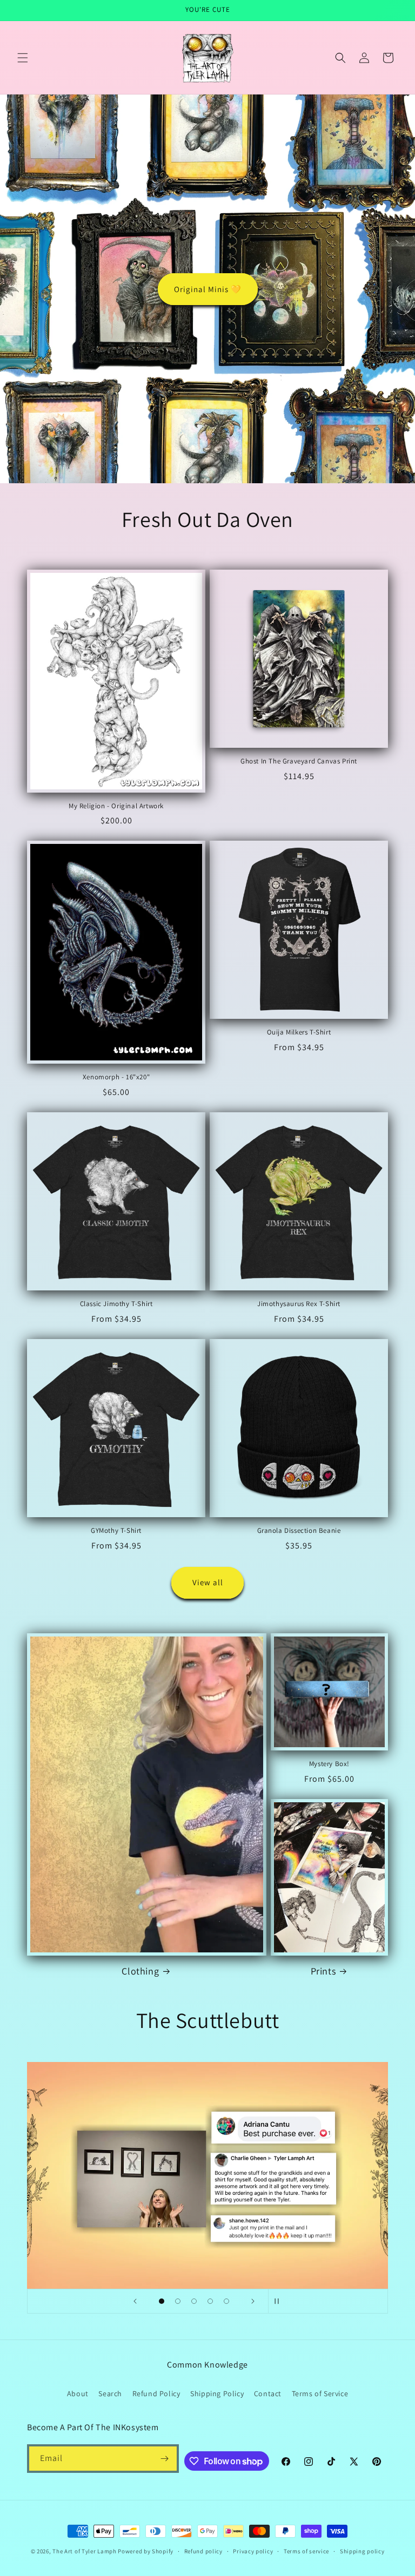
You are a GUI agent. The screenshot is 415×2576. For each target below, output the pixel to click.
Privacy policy (253, 2551)
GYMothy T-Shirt (116, 1531)
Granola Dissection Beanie (299, 1531)
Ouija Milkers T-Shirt (299, 1032)
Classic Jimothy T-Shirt (116, 1304)
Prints (323, 1971)
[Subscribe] (165, 2459)
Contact (268, 2394)
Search (110, 2394)
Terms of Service (320, 2394)
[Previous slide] (135, 2301)
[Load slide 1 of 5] (162, 2301)
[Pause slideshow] (280, 2301)
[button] (23, 58)
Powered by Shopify (146, 2551)
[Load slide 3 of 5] (194, 2301)
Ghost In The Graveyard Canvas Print (299, 761)
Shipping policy (362, 2551)
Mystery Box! (329, 1764)
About (78, 2394)
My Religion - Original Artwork (116, 806)
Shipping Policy (217, 2394)
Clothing (140, 1971)
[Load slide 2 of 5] (178, 2301)
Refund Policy (156, 2394)
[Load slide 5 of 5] (226, 2301)
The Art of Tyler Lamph (84, 2551)
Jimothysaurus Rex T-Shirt (299, 1304)
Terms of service (306, 2551)
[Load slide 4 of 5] (210, 2301)
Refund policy (203, 2551)
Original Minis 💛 (208, 289)
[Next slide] (253, 2301)
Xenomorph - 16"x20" (116, 1077)
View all (208, 1582)
